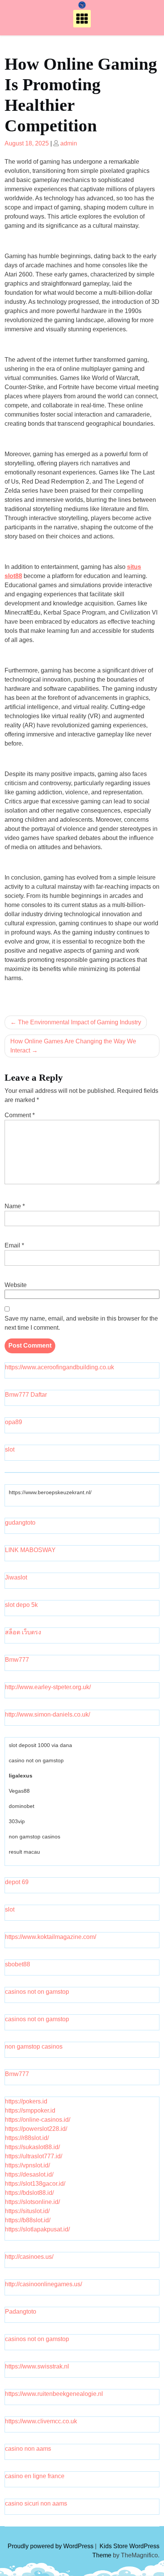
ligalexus (21, 1776)
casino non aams (28, 2449)
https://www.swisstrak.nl (37, 2366)
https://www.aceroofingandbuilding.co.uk (59, 1367)
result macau (24, 1852)
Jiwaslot (16, 1577)
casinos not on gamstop (37, 1992)
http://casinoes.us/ (29, 2257)
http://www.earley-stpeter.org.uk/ (48, 1687)
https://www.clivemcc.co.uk (41, 2421)
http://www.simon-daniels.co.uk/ (47, 1714)
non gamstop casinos (35, 1837)
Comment (20, 1115)
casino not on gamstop (36, 1760)
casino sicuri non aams (36, 2503)
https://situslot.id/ (27, 2211)
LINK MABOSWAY (30, 1550)
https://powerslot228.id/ (36, 2129)
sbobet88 (18, 1964)
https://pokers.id (26, 2101)
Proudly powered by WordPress (51, 2546)
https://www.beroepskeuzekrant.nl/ (50, 1492)
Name (15, 1206)
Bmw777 (17, 1660)
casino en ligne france (35, 2476)
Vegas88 (19, 1791)
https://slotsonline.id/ (32, 2202)
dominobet (22, 1806)
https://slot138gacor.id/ (35, 2184)
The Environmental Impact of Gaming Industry (80, 1022)
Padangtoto (21, 2312)
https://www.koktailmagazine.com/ (51, 1937)
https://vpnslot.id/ (27, 2165)
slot (10, 1449)
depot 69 (17, 1882)
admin (69, 143)
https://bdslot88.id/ (29, 2193)
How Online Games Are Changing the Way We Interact (73, 1046)
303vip (17, 1821)
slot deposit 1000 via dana (40, 1745)
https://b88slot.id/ (28, 2220)
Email (14, 1245)
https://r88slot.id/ (27, 2138)
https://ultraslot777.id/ (34, 2156)
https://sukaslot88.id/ (32, 2147)
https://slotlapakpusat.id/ (37, 2229)
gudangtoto (20, 1523)
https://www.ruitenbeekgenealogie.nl (54, 2394)
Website (16, 1285)
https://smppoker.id (30, 2110)
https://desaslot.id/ (29, 2174)
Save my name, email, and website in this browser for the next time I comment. (81, 1323)
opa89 (14, 1422)
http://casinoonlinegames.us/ (43, 2284)
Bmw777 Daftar (26, 1395)
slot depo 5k (21, 1605)
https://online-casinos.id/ (38, 2120)
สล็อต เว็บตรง (23, 1632)
